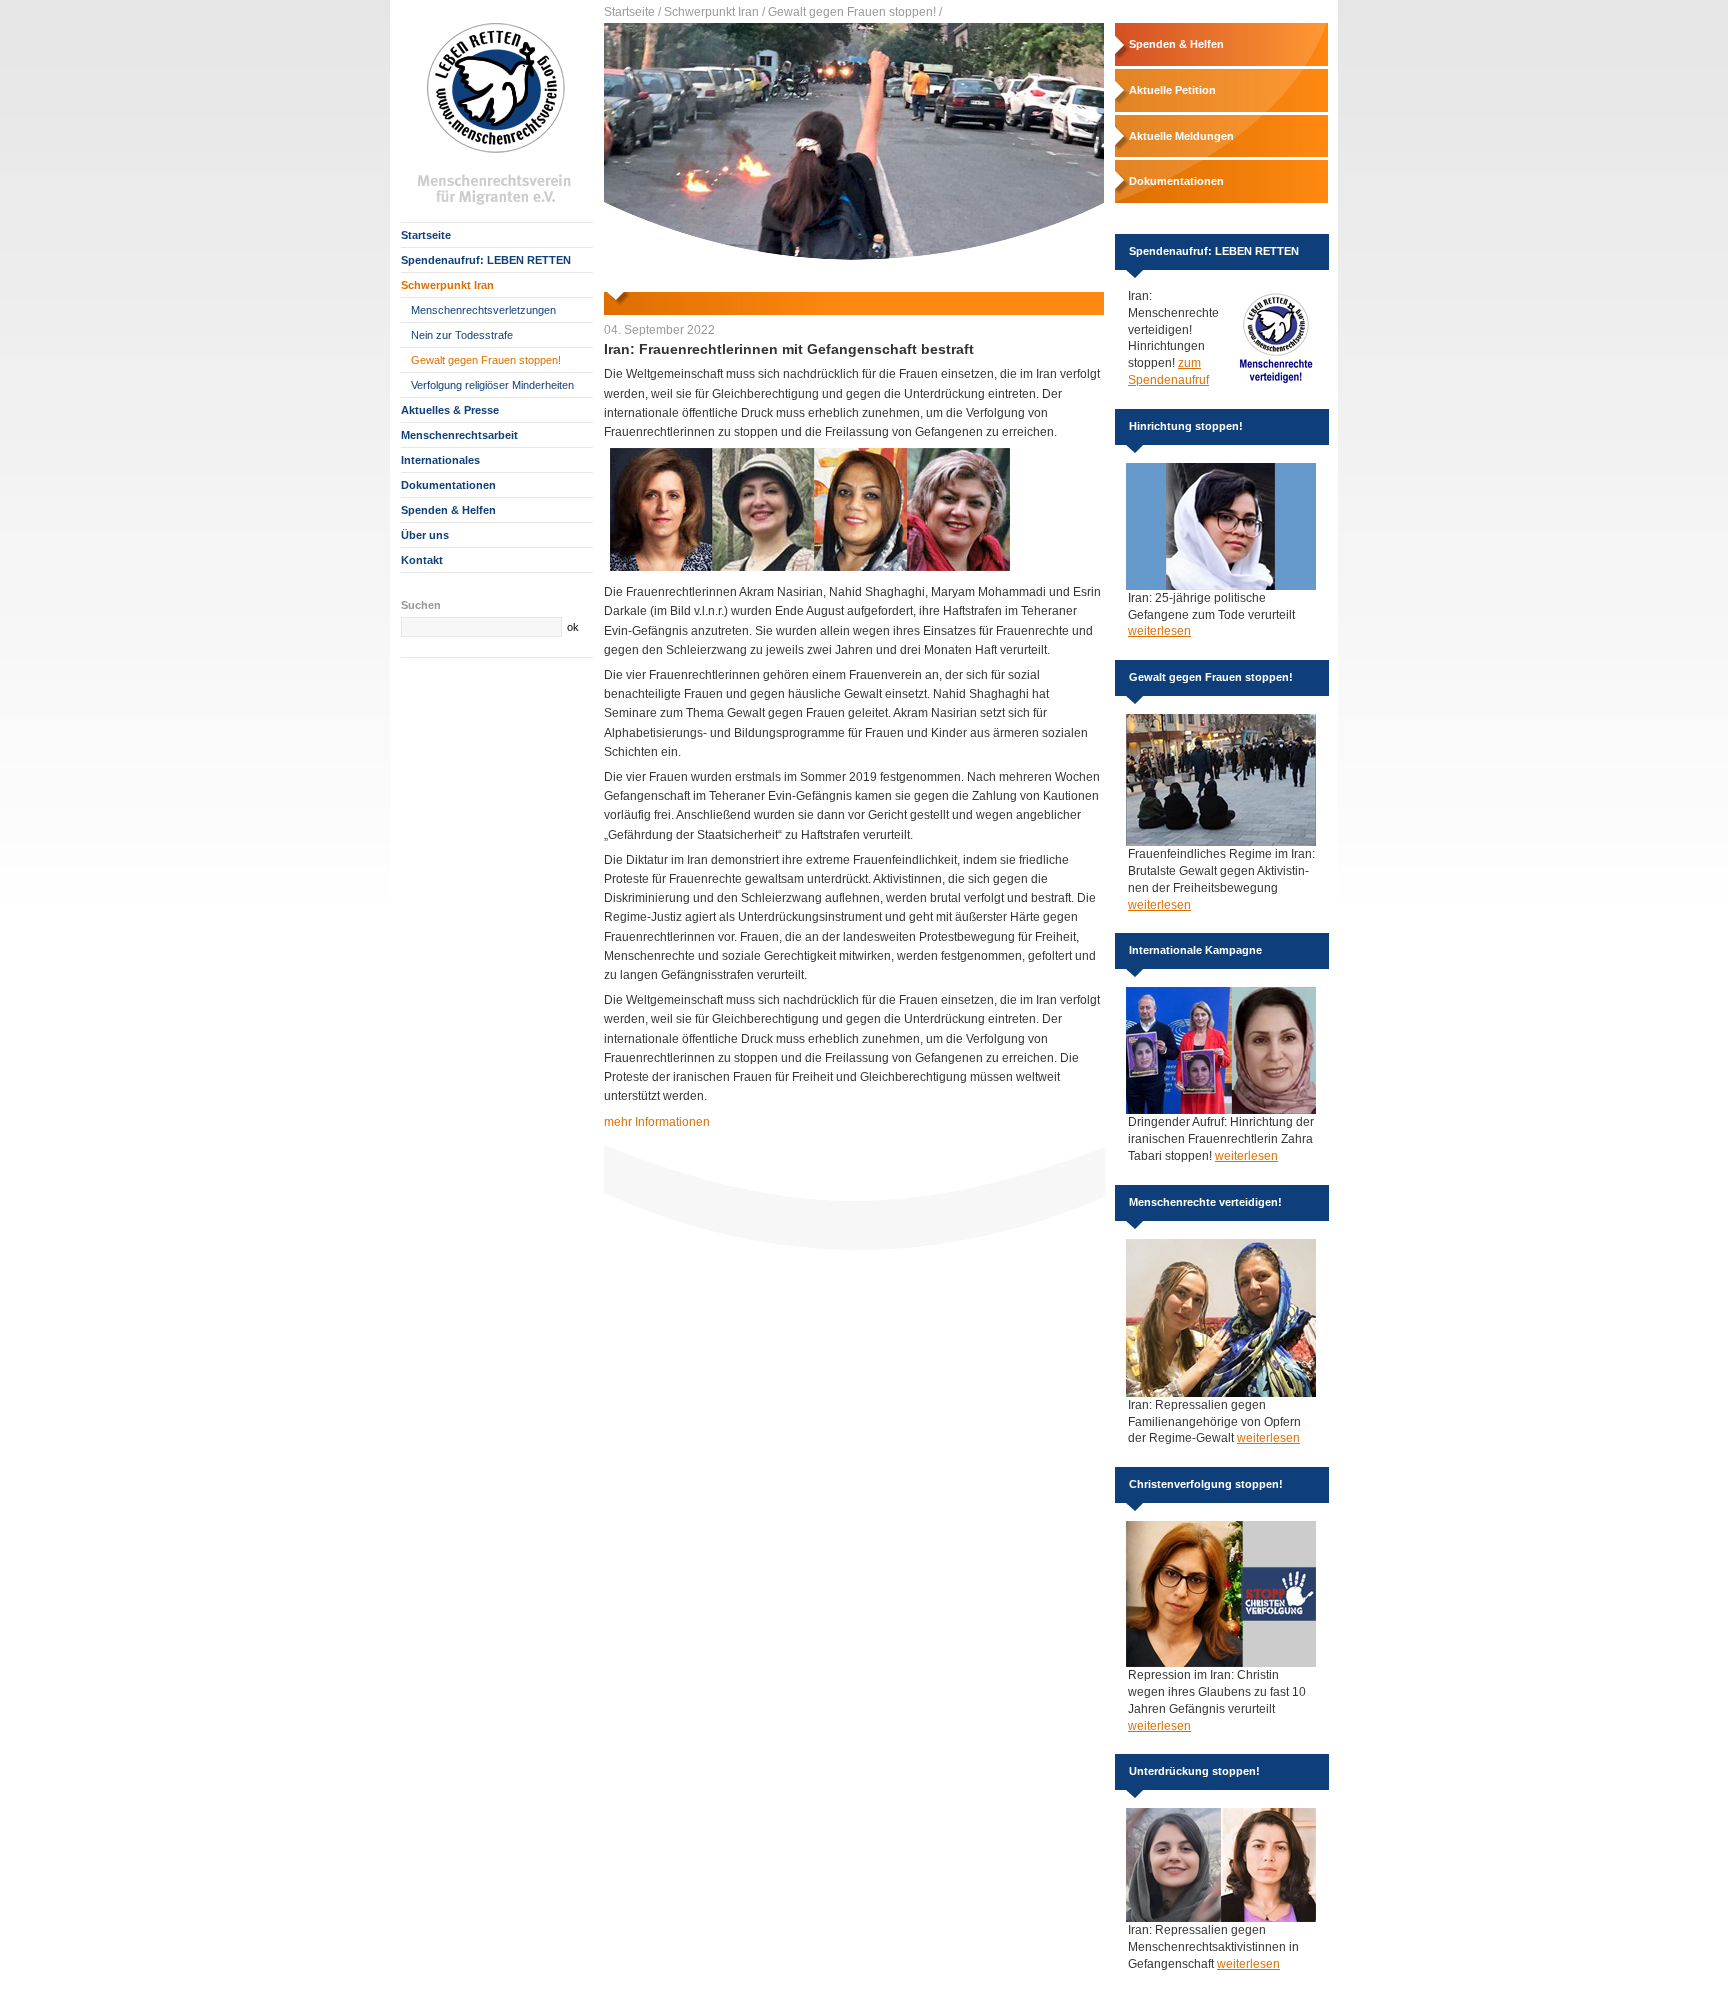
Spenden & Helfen (448, 510)
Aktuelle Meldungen (1181, 136)
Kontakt (422, 560)
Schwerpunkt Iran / (714, 12)
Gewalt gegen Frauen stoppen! (486, 360)
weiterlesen (1159, 631)
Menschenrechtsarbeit (459, 435)
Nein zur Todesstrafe (462, 335)
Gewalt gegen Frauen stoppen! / (855, 12)
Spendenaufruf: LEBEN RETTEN (486, 260)
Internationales (440, 460)
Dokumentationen (448, 485)
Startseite (426, 235)
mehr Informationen (657, 1122)
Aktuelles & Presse (450, 410)
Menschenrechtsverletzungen (483, 310)
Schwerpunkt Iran (447, 285)
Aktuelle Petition (1172, 90)
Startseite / (632, 12)
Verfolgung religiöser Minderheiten (492, 385)
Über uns (425, 535)
